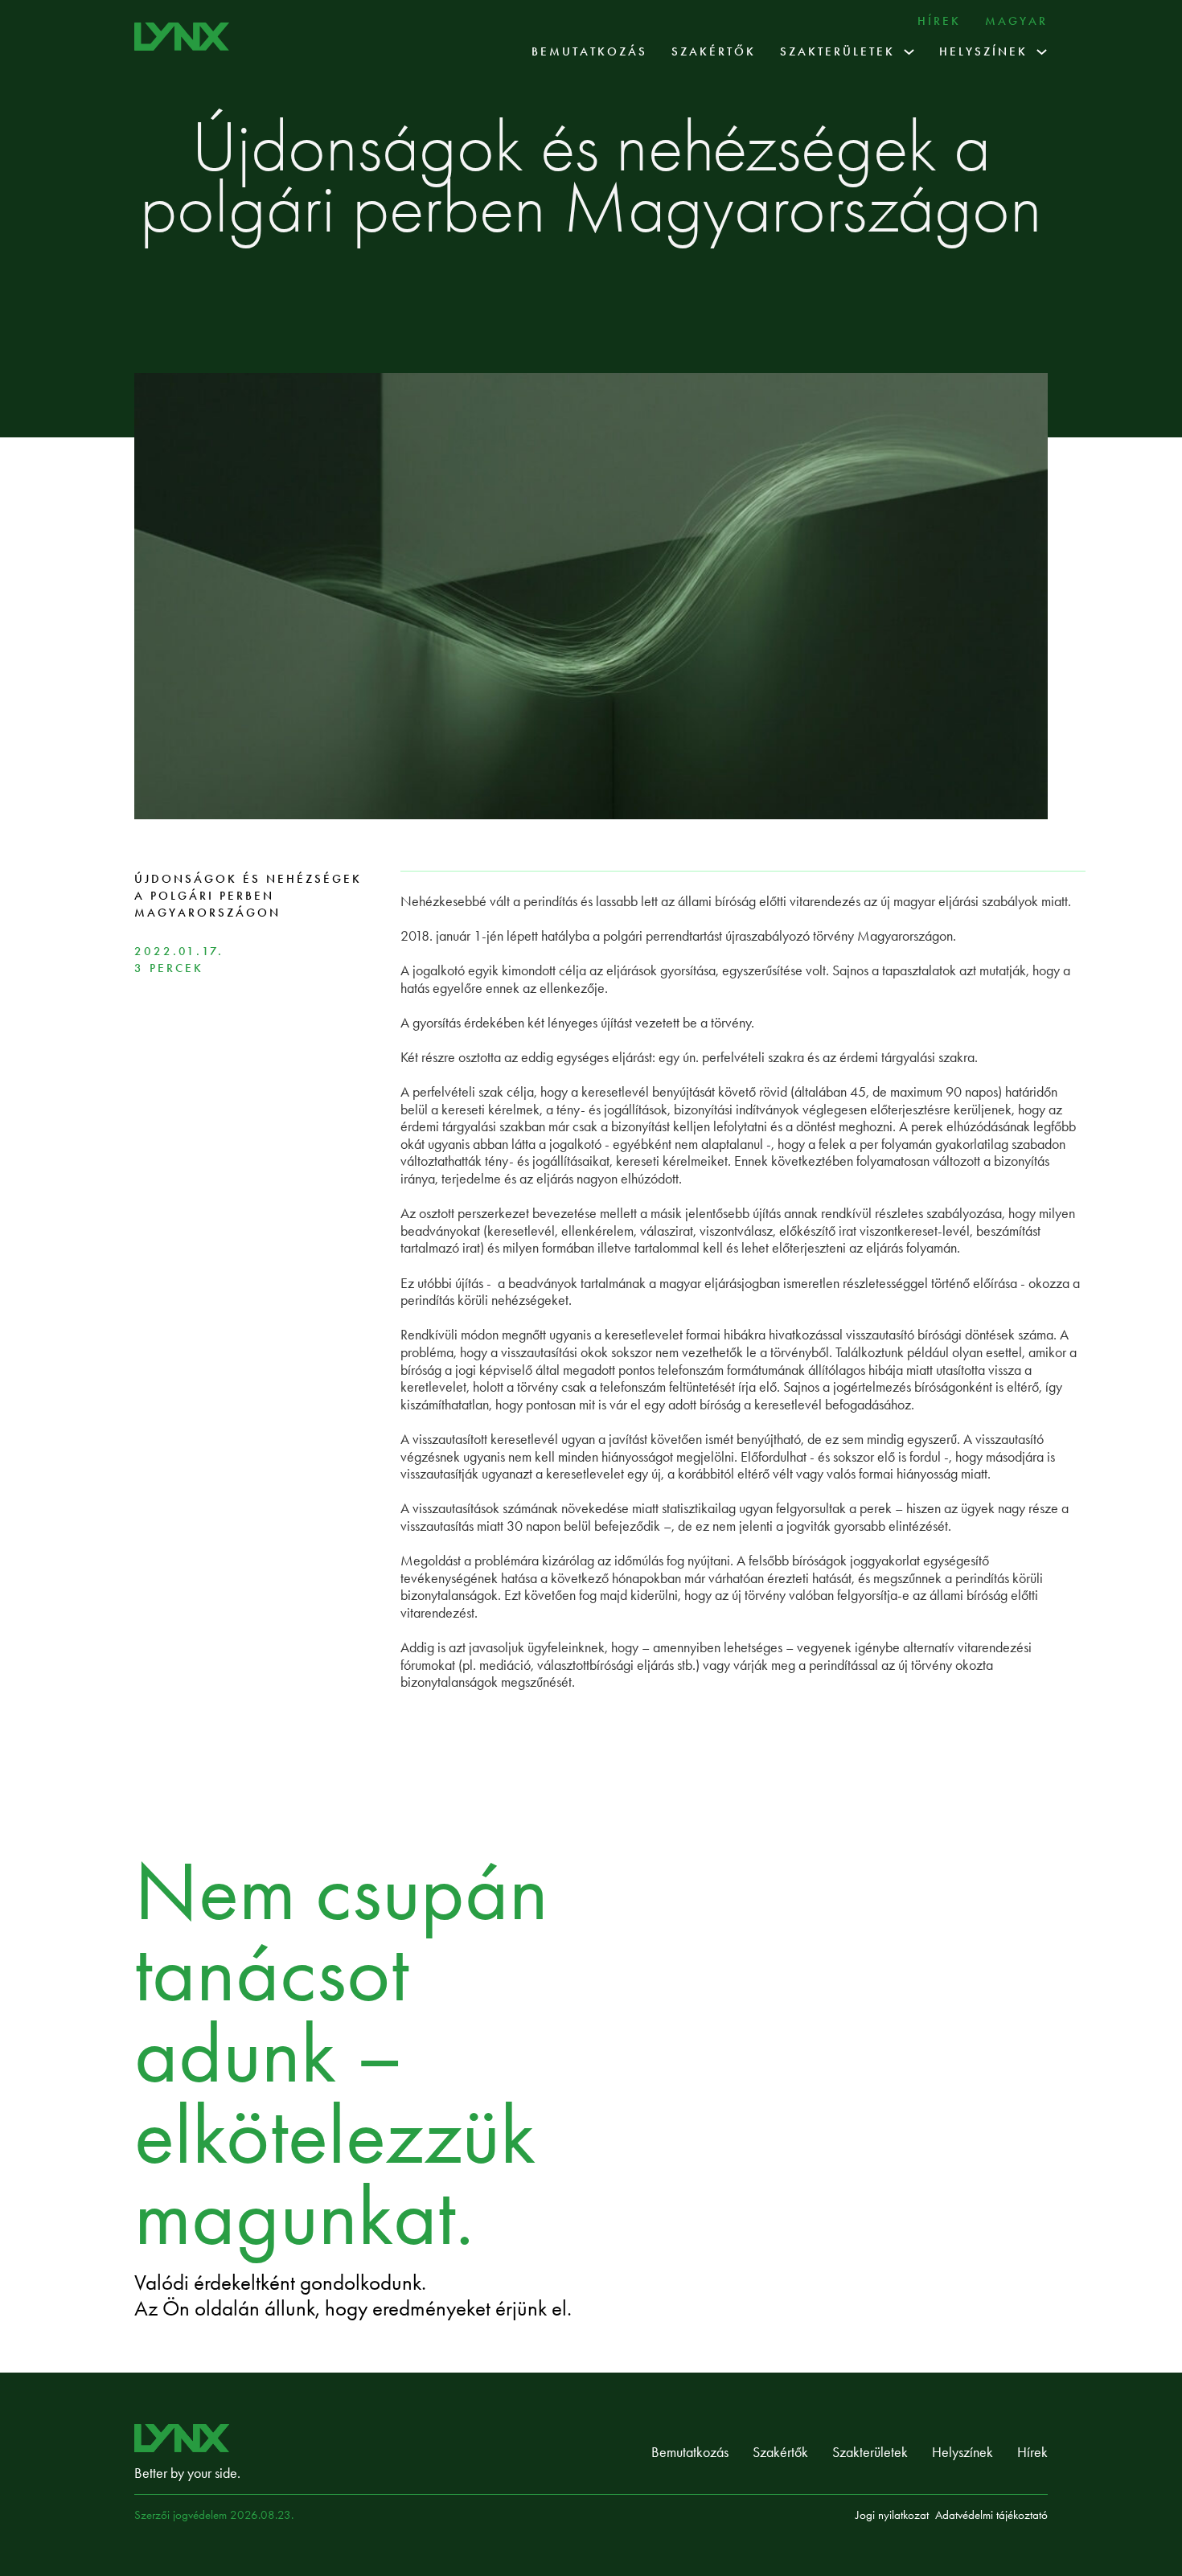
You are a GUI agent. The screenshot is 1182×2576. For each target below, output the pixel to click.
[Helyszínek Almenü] (1042, 52)
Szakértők (714, 51)
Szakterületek (837, 51)
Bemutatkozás (589, 51)
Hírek (939, 21)
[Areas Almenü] (909, 52)
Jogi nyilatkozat (892, 2515)
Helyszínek (983, 51)
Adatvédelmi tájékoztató (991, 2515)
